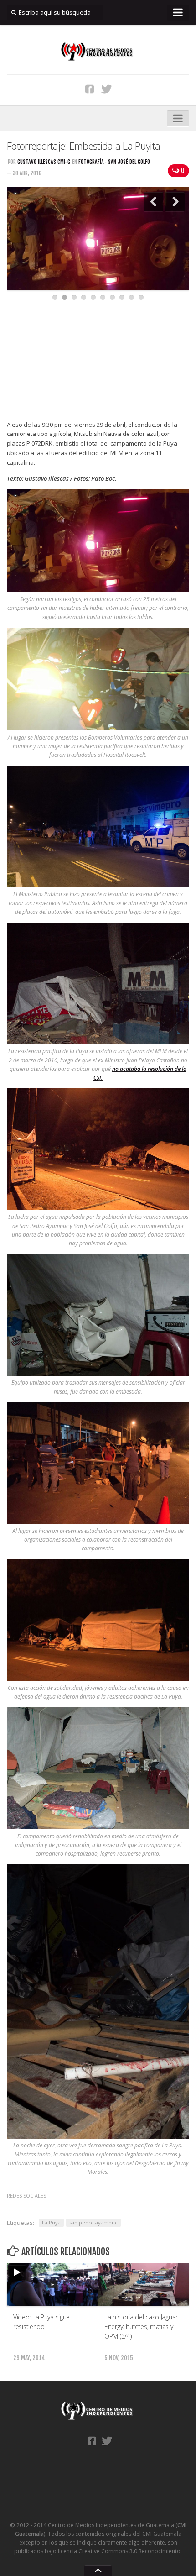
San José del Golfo (129, 162)
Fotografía (91, 162)
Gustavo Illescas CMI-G (44, 162)
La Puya (51, 2222)
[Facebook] (90, 89)
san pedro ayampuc (93, 2222)
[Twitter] (107, 89)
